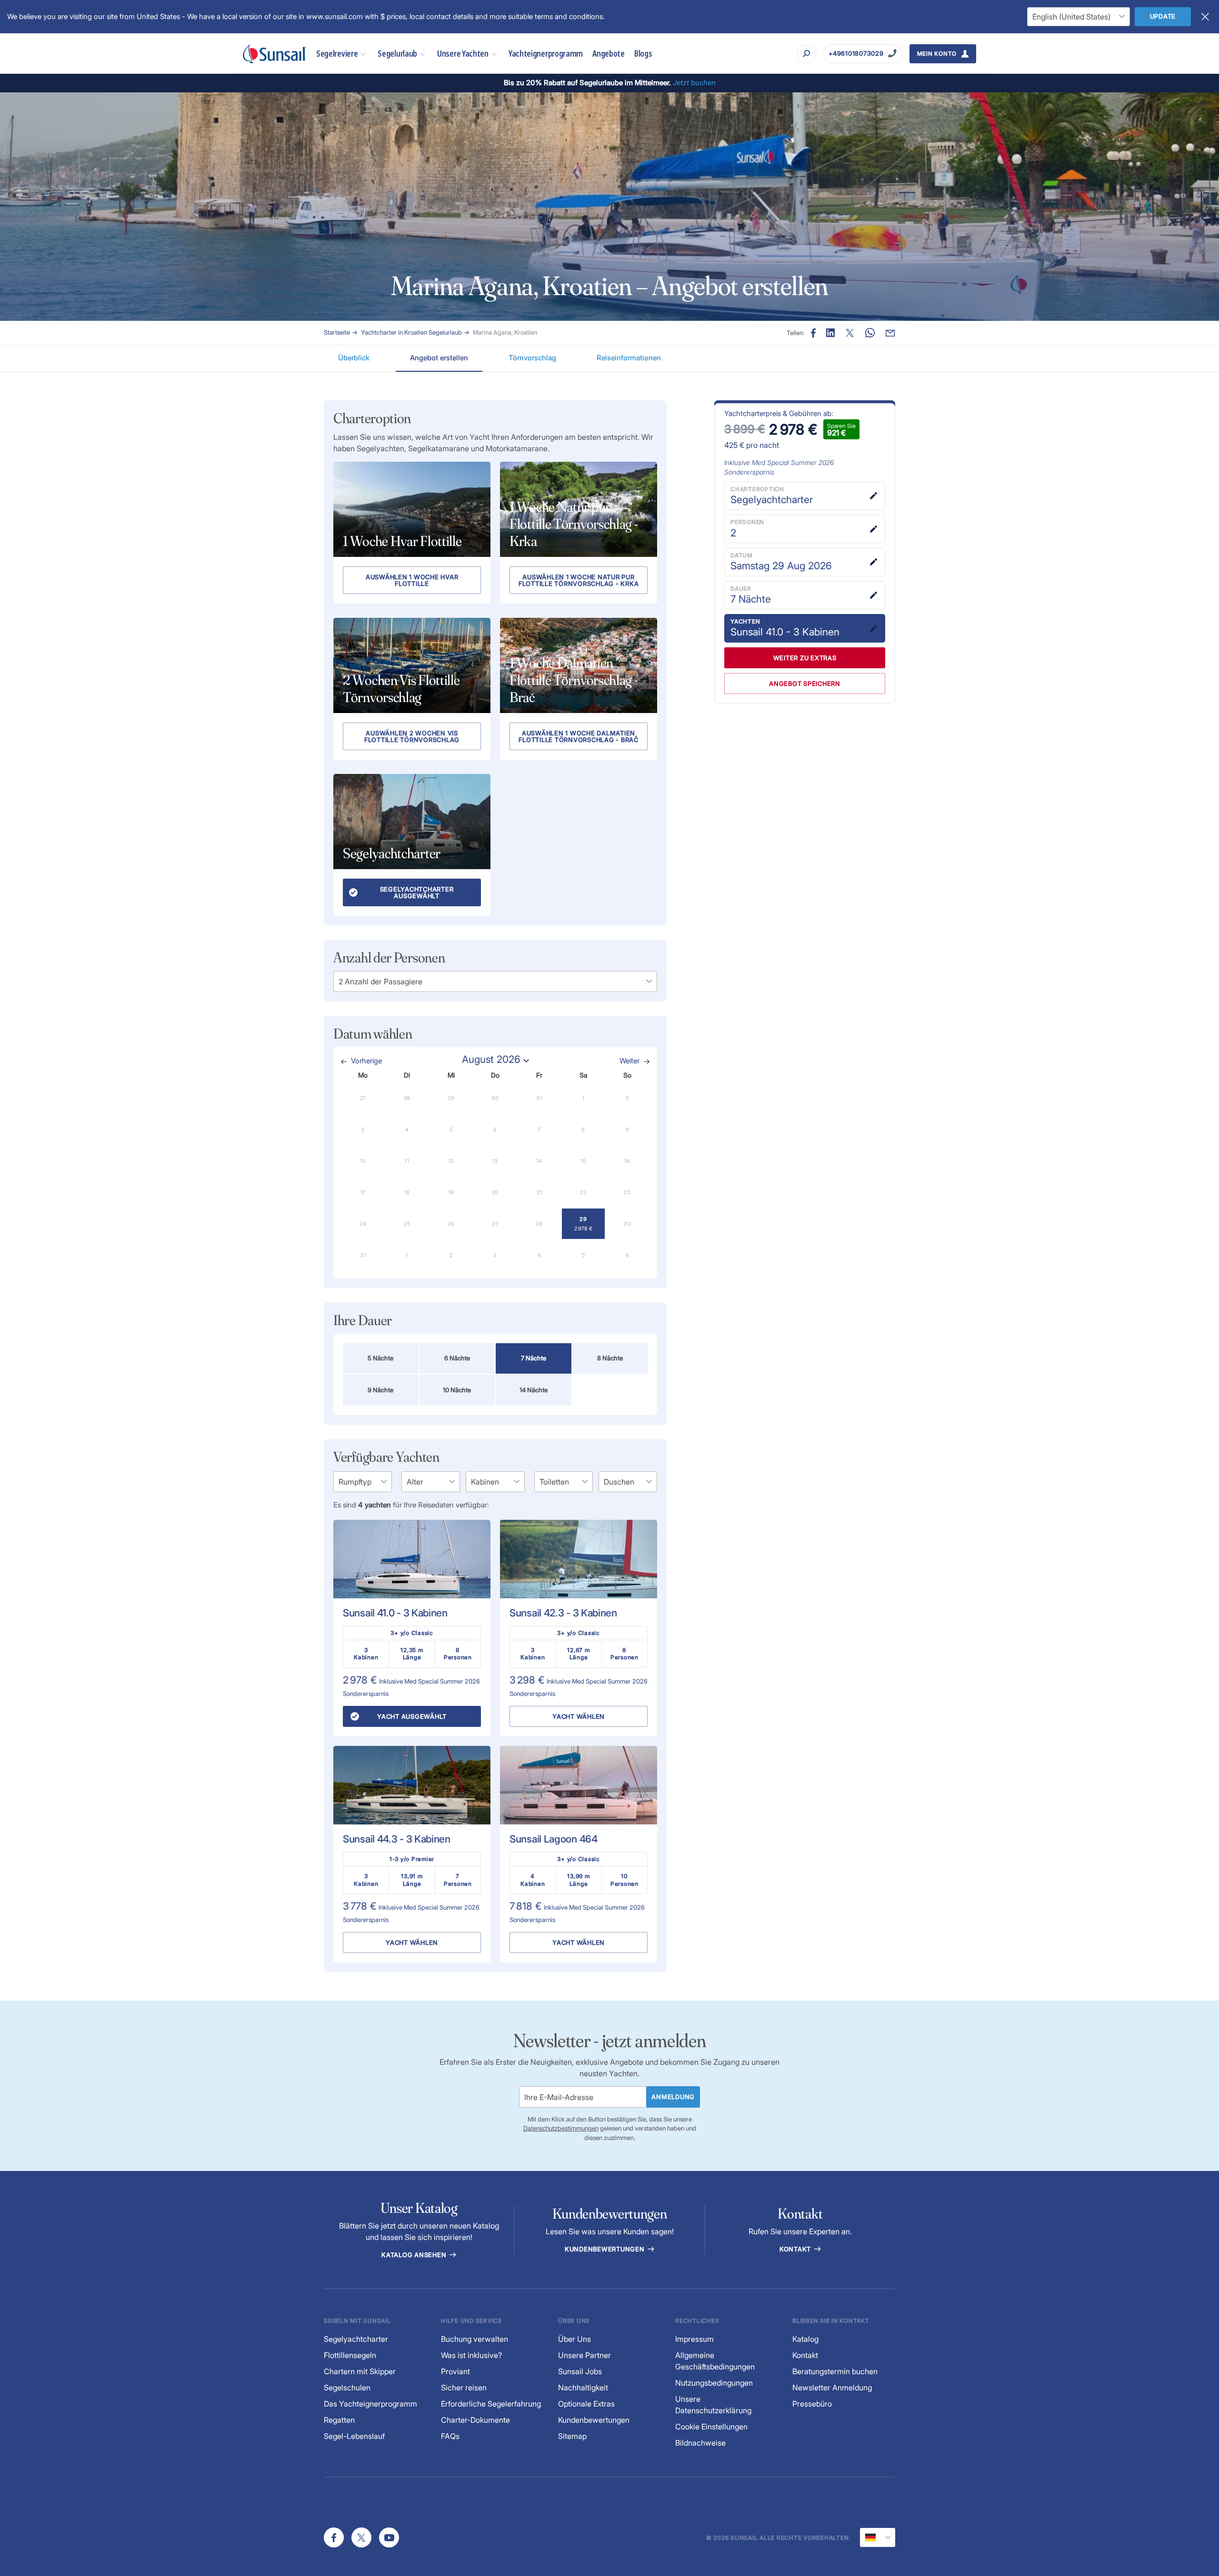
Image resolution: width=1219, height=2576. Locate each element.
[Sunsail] (275, 54)
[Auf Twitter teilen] (830, 333)
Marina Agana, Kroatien (505, 332)
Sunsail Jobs (580, 2371)
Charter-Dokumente (475, 2420)
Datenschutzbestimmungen (561, 2128)
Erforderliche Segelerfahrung (491, 2404)
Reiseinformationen (629, 358)
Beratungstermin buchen (835, 2371)
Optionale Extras (586, 2404)
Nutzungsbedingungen (714, 2383)
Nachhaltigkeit (583, 2388)
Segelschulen (347, 2388)
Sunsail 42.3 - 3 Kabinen (563, 1613)
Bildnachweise (700, 2443)
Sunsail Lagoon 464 (554, 1839)
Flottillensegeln (350, 2355)
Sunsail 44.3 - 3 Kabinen (397, 1839)
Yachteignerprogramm (546, 54)
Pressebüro (812, 2404)
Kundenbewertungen (606, 2249)
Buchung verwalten (475, 2339)
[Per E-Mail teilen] (890, 333)
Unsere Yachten (463, 54)
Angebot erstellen (439, 358)
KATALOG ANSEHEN (415, 2255)
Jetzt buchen (694, 83)
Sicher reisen (464, 2388)
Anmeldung (673, 2097)
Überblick (354, 358)
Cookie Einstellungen (711, 2427)
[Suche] (807, 54)
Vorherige (366, 1061)
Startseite (337, 332)
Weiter (629, 1061)
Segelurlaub (397, 54)
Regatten (339, 2420)
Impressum (694, 2339)
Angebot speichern (805, 684)
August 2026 (491, 1059)
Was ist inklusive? (471, 2355)
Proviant (455, 2371)
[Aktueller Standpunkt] (878, 2537)
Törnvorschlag (532, 358)
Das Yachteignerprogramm (370, 2404)
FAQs (450, 2436)
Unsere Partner (585, 2355)
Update (1163, 16)
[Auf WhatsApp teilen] (870, 333)
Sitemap (572, 2436)
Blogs (643, 54)
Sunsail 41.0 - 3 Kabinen (395, 1613)
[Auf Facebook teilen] (813, 333)
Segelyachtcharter (356, 2339)
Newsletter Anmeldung (832, 2388)
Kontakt (796, 2249)
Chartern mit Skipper (360, 2371)
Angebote (609, 54)
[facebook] (334, 2537)
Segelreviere (337, 54)
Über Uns (575, 2339)
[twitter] (361, 2537)
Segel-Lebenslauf (354, 2436)
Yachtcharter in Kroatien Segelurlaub (411, 332)
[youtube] (389, 2537)
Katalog (805, 2339)
